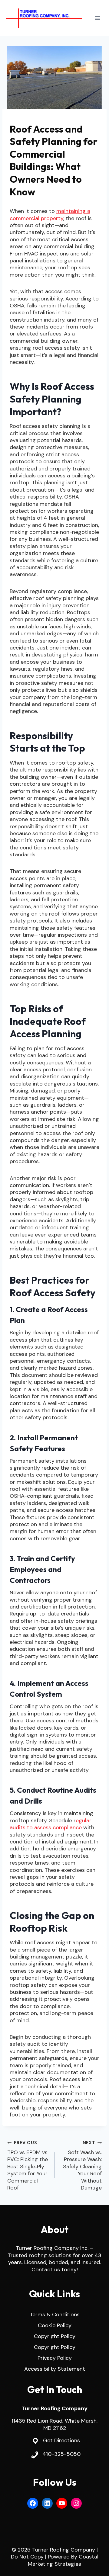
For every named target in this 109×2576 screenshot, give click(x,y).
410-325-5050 (61, 2454)
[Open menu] (97, 18)
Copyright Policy (55, 2336)
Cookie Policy (55, 2325)
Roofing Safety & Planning (42, 118)
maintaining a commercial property (50, 215)
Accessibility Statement (55, 2369)
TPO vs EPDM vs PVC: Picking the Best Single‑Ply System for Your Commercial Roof (28, 2166)
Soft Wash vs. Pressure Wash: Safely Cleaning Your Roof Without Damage (82, 2166)
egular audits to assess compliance (51, 1824)
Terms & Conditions (55, 2315)
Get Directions (61, 2440)
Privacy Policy (55, 2358)
